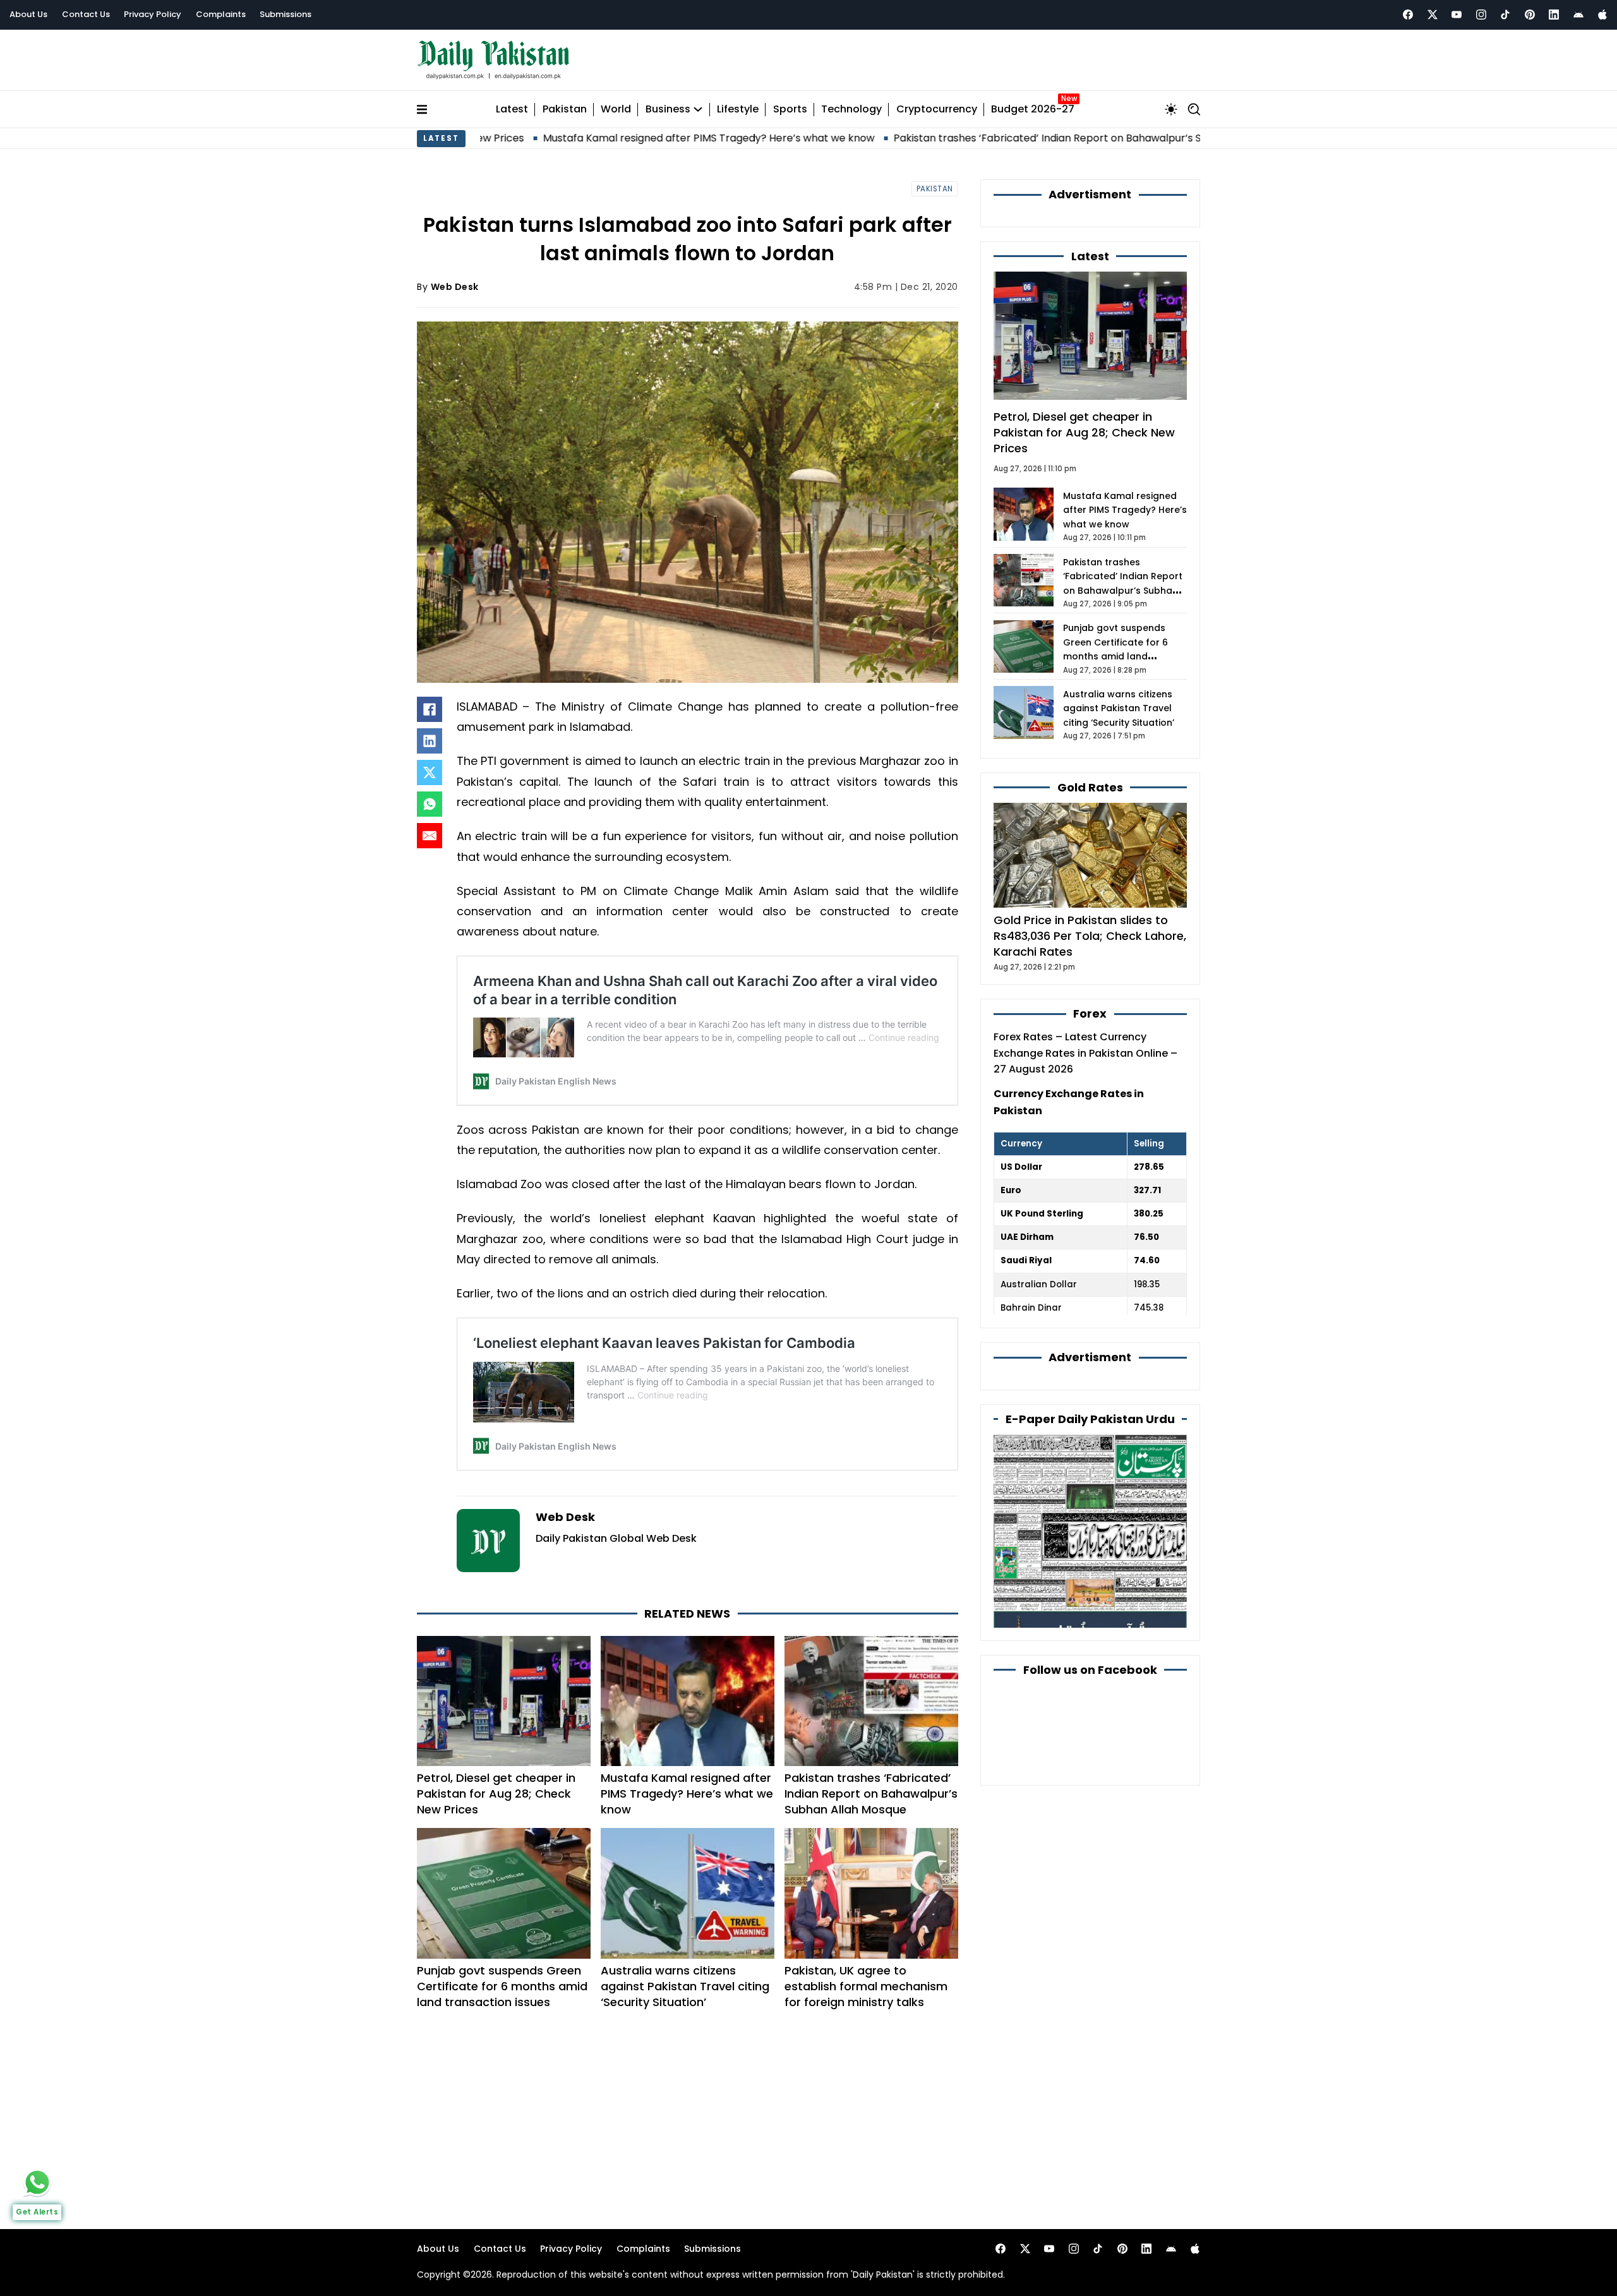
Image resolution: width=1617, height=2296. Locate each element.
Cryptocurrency (937, 110)
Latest (512, 110)
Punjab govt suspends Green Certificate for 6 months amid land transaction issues (502, 1986)
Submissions (286, 14)
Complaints (221, 14)
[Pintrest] (1530, 15)
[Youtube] (1457, 15)
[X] (430, 772)
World (616, 110)
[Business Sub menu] (698, 109)
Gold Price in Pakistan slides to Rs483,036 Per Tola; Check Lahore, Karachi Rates (1090, 936)
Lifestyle (738, 110)
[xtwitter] (1433, 15)
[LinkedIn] (430, 741)
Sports (790, 110)
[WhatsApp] (430, 804)
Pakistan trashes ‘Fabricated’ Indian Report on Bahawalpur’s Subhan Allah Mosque (983, 138)
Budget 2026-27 (1033, 110)
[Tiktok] (1505, 15)
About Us (28, 14)
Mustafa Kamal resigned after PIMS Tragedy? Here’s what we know (595, 138)
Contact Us (86, 14)
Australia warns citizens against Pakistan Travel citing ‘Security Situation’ (685, 1986)
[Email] (430, 836)
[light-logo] (496, 60)
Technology (851, 110)
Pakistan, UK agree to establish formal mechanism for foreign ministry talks (866, 1986)
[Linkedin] (1554, 15)
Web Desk (455, 287)
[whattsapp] (37, 2182)
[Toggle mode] (1171, 109)
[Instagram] (1481, 15)
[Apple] (1602, 15)
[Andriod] (1578, 15)
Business (668, 110)
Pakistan (565, 110)
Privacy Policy (153, 14)
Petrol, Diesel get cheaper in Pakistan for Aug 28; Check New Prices (496, 1794)
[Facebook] (1408, 15)
